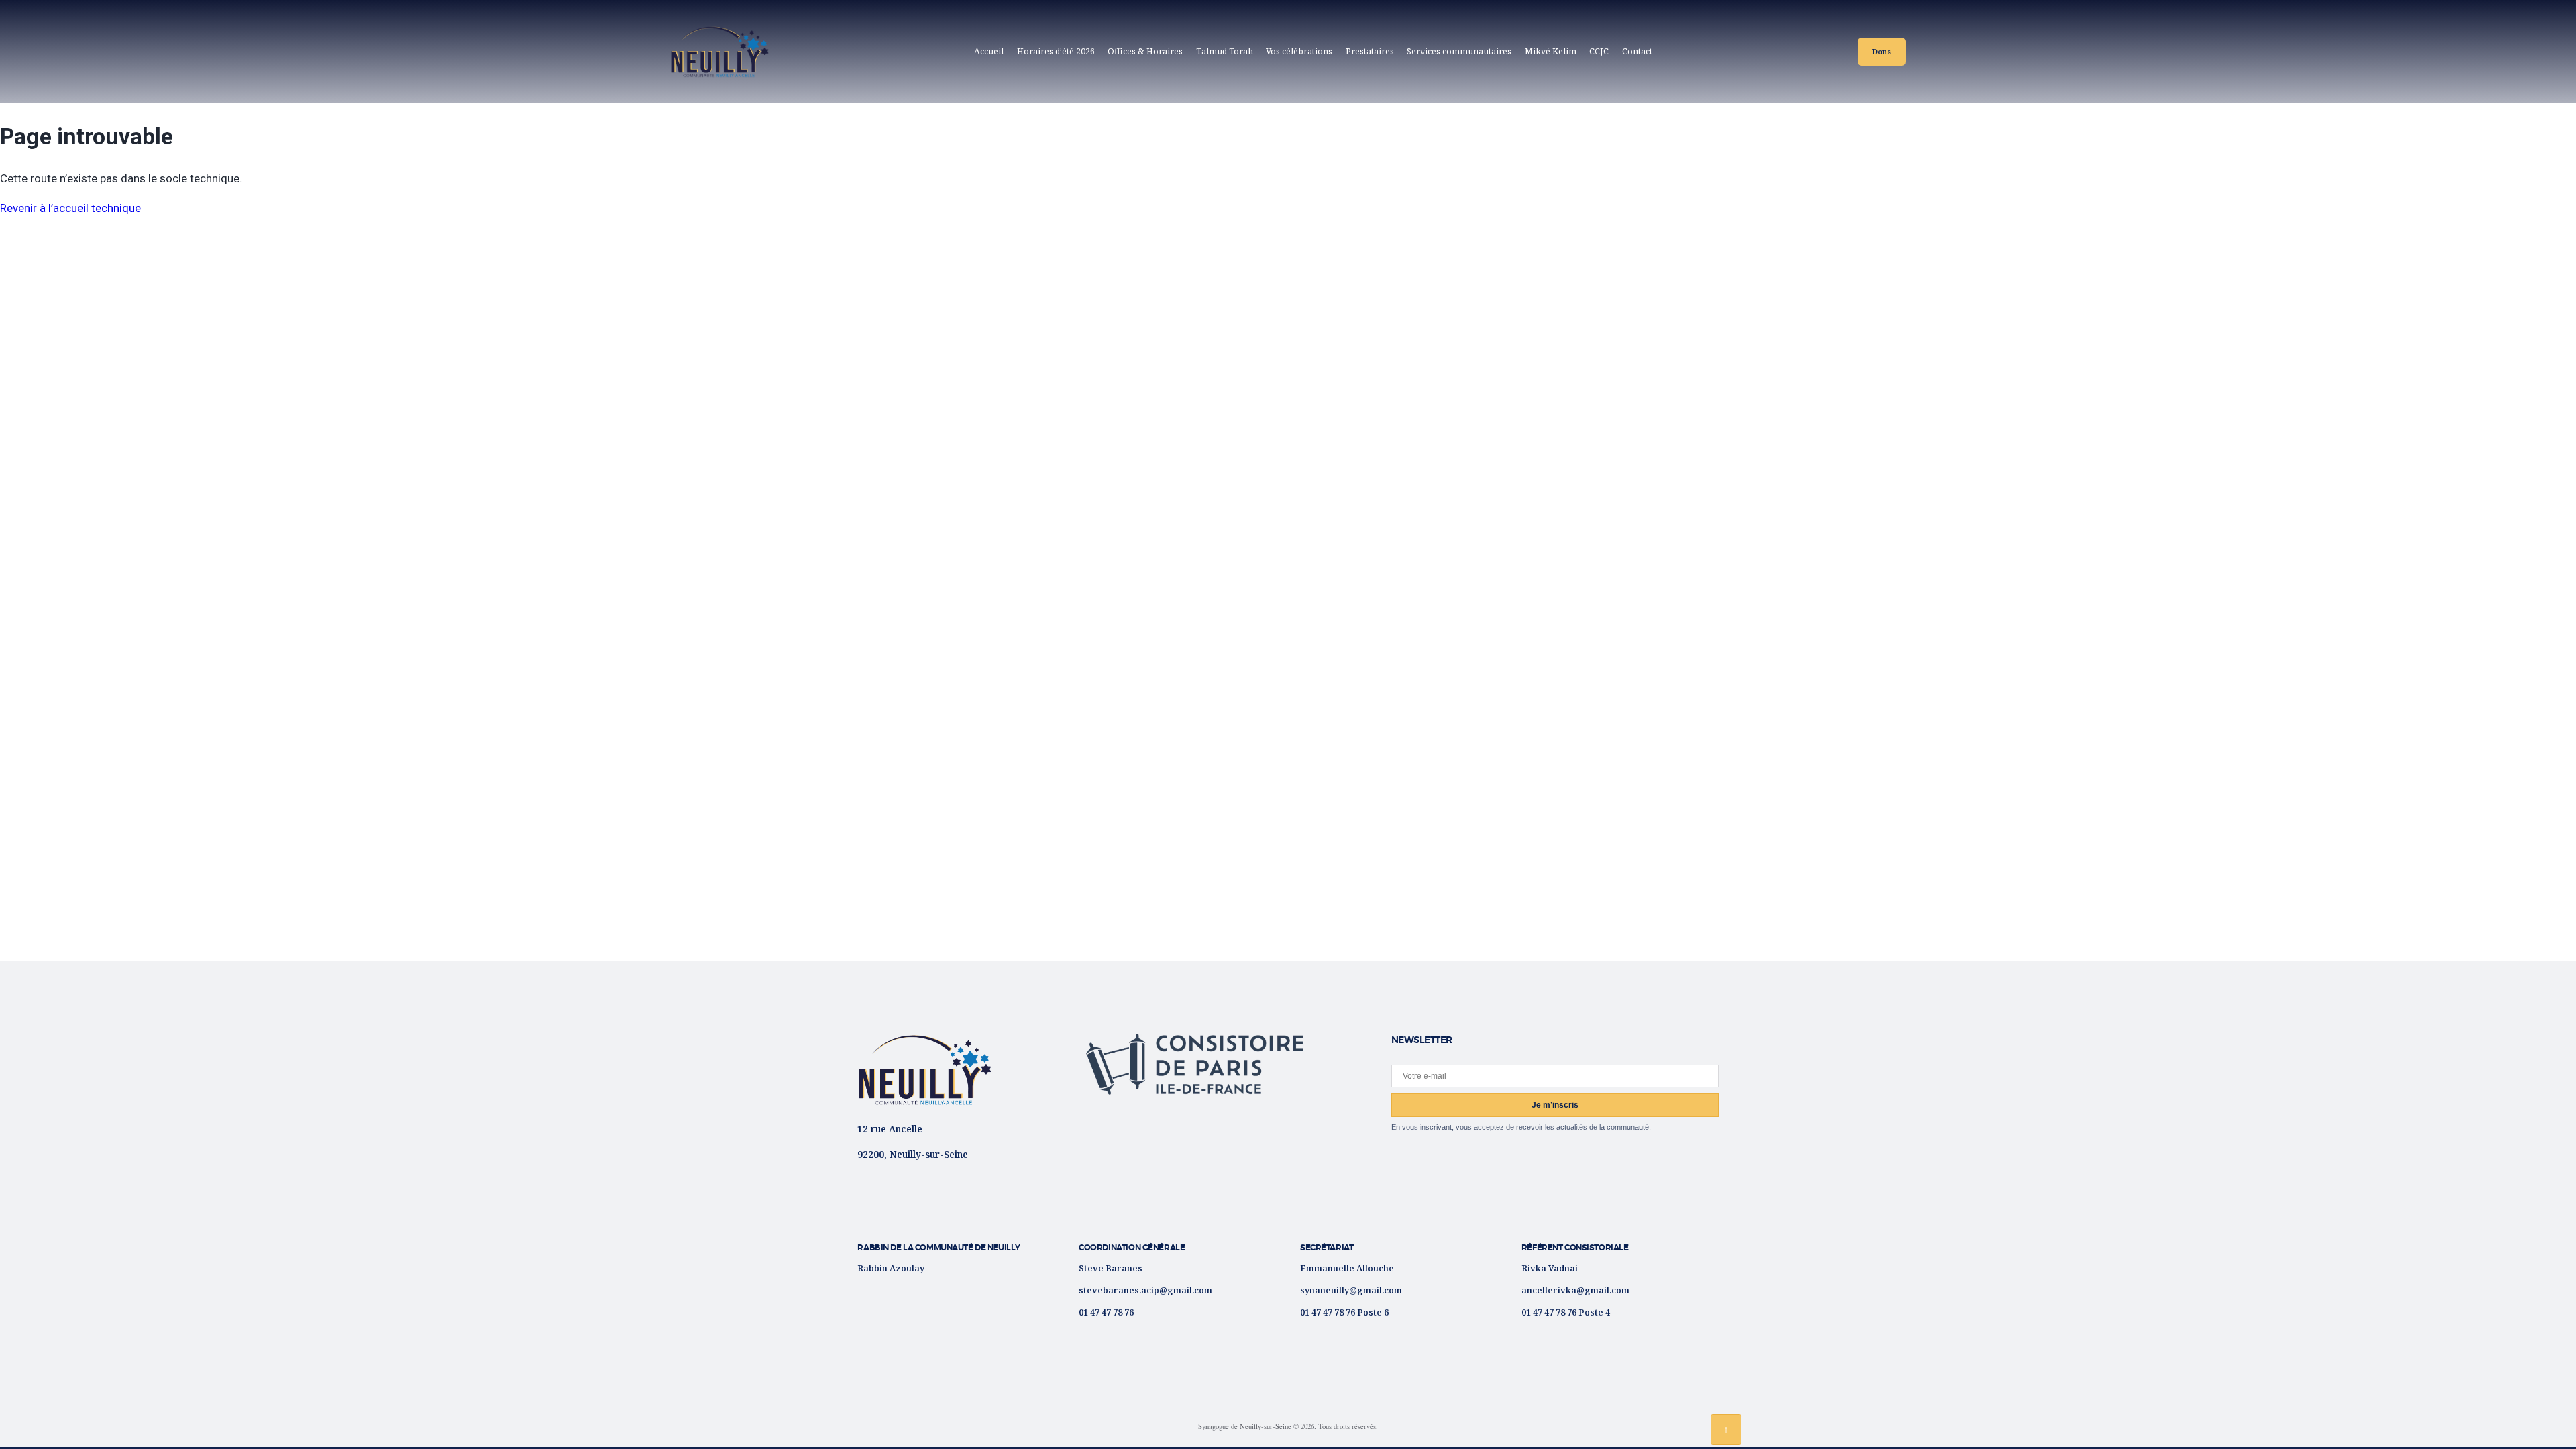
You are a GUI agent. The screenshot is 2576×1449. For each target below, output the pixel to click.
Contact (1637, 51)
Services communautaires (1459, 51)
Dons (1882, 51)
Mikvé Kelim (1551, 51)
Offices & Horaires (1145, 51)
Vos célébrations (1299, 51)
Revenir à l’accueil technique (70, 208)
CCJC (1602, 54)
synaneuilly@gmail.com (1351, 1290)
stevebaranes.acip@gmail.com (1145, 1290)
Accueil (989, 51)
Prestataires (1370, 51)
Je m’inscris (1555, 1105)
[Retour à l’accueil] (924, 1070)
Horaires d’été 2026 (1056, 51)
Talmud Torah (1225, 51)
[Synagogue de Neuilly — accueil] (719, 52)
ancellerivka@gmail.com (1575, 1290)
